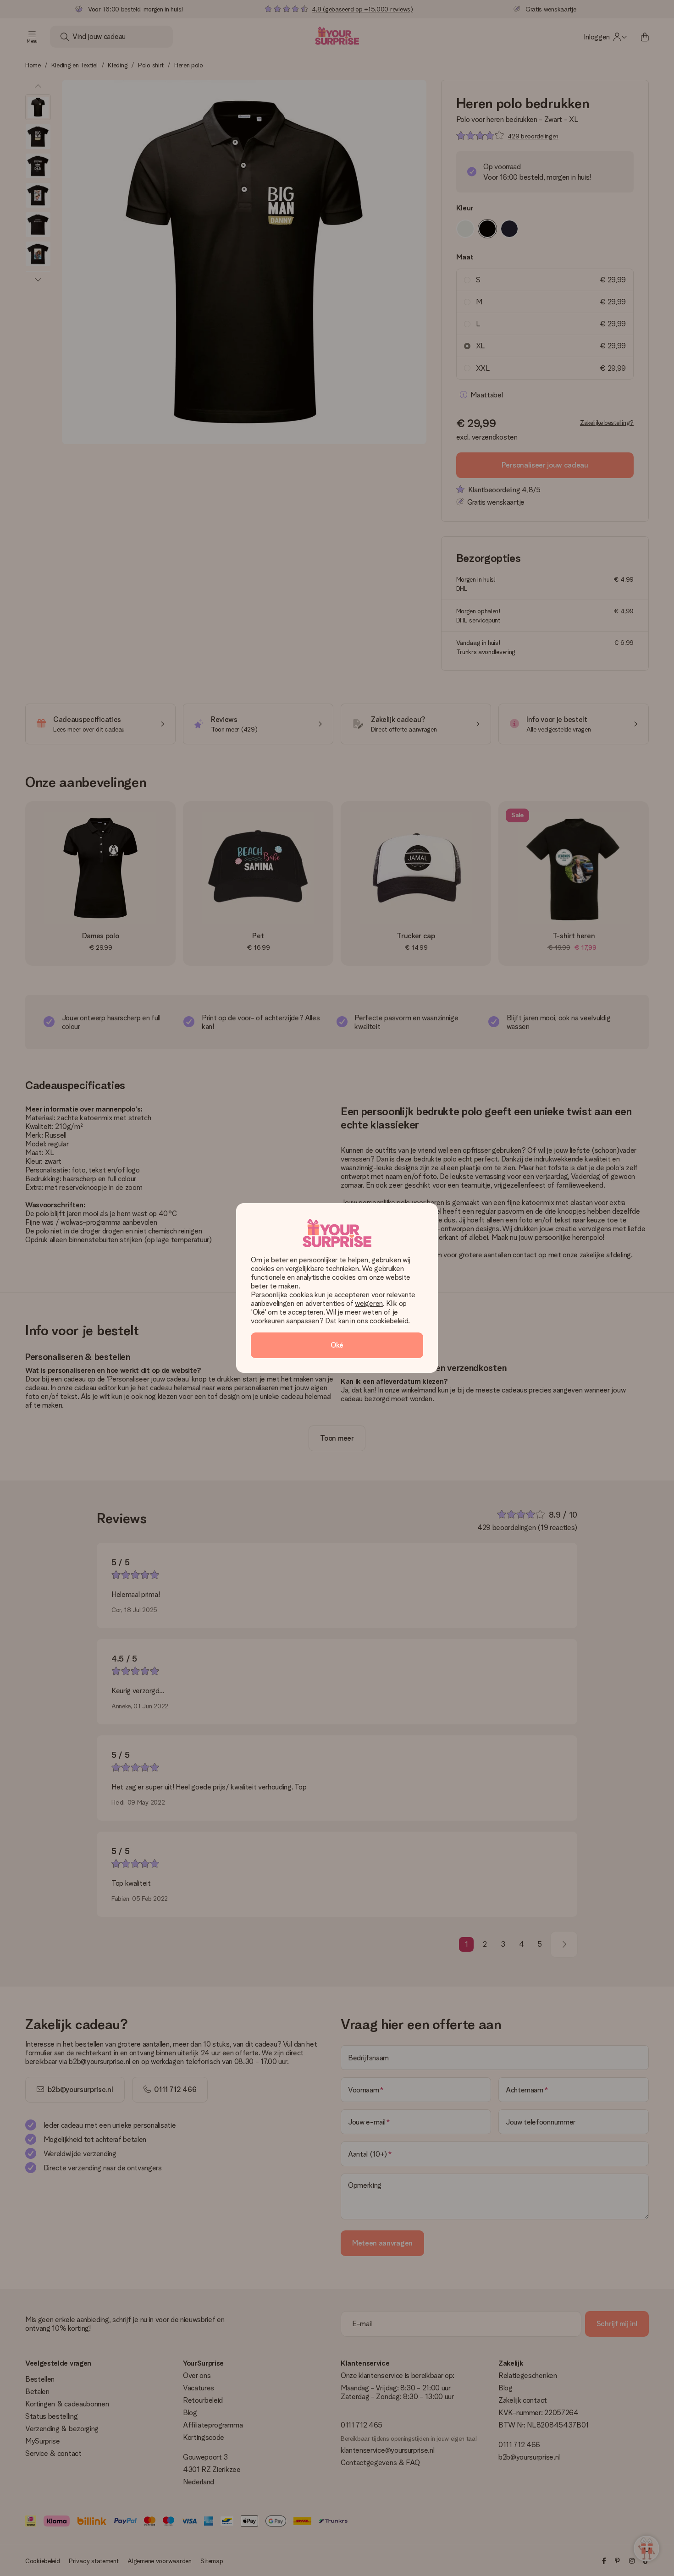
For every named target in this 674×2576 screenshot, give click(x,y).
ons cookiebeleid (382, 1321)
